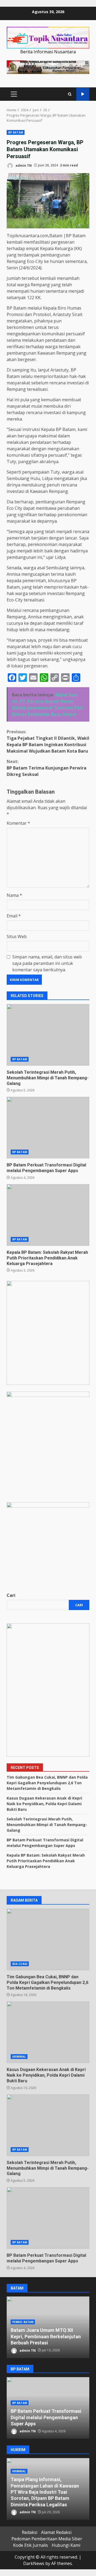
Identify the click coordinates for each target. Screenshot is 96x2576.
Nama (14, 895)
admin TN (23, 165)
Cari (11, 1595)
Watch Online (83, 94)
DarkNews (34, 2563)
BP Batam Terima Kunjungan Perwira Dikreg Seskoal (47, 768)
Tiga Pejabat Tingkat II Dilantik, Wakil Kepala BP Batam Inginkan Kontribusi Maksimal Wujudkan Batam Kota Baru (48, 741)
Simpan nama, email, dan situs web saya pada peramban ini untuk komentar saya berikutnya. (47, 963)
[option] (49, 2327)
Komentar (18, 823)
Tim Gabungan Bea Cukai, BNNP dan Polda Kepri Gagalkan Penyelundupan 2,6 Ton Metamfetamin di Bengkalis (47, 1783)
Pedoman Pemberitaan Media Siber (47, 2539)
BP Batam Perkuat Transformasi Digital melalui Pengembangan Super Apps (48, 1128)
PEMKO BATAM (24, 2316)
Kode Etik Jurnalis (31, 2545)
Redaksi (30, 2532)
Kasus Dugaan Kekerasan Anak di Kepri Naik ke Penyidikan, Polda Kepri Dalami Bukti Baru (44, 1804)
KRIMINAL (19, 2057)
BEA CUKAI (20, 1964)
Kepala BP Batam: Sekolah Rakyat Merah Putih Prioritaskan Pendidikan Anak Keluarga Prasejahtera (48, 1215)
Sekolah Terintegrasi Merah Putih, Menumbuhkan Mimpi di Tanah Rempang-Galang (48, 1035)
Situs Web (17, 936)
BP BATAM (16, 132)
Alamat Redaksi (56, 2532)
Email (14, 916)
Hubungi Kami (66, 2545)
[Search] (70, 94)
